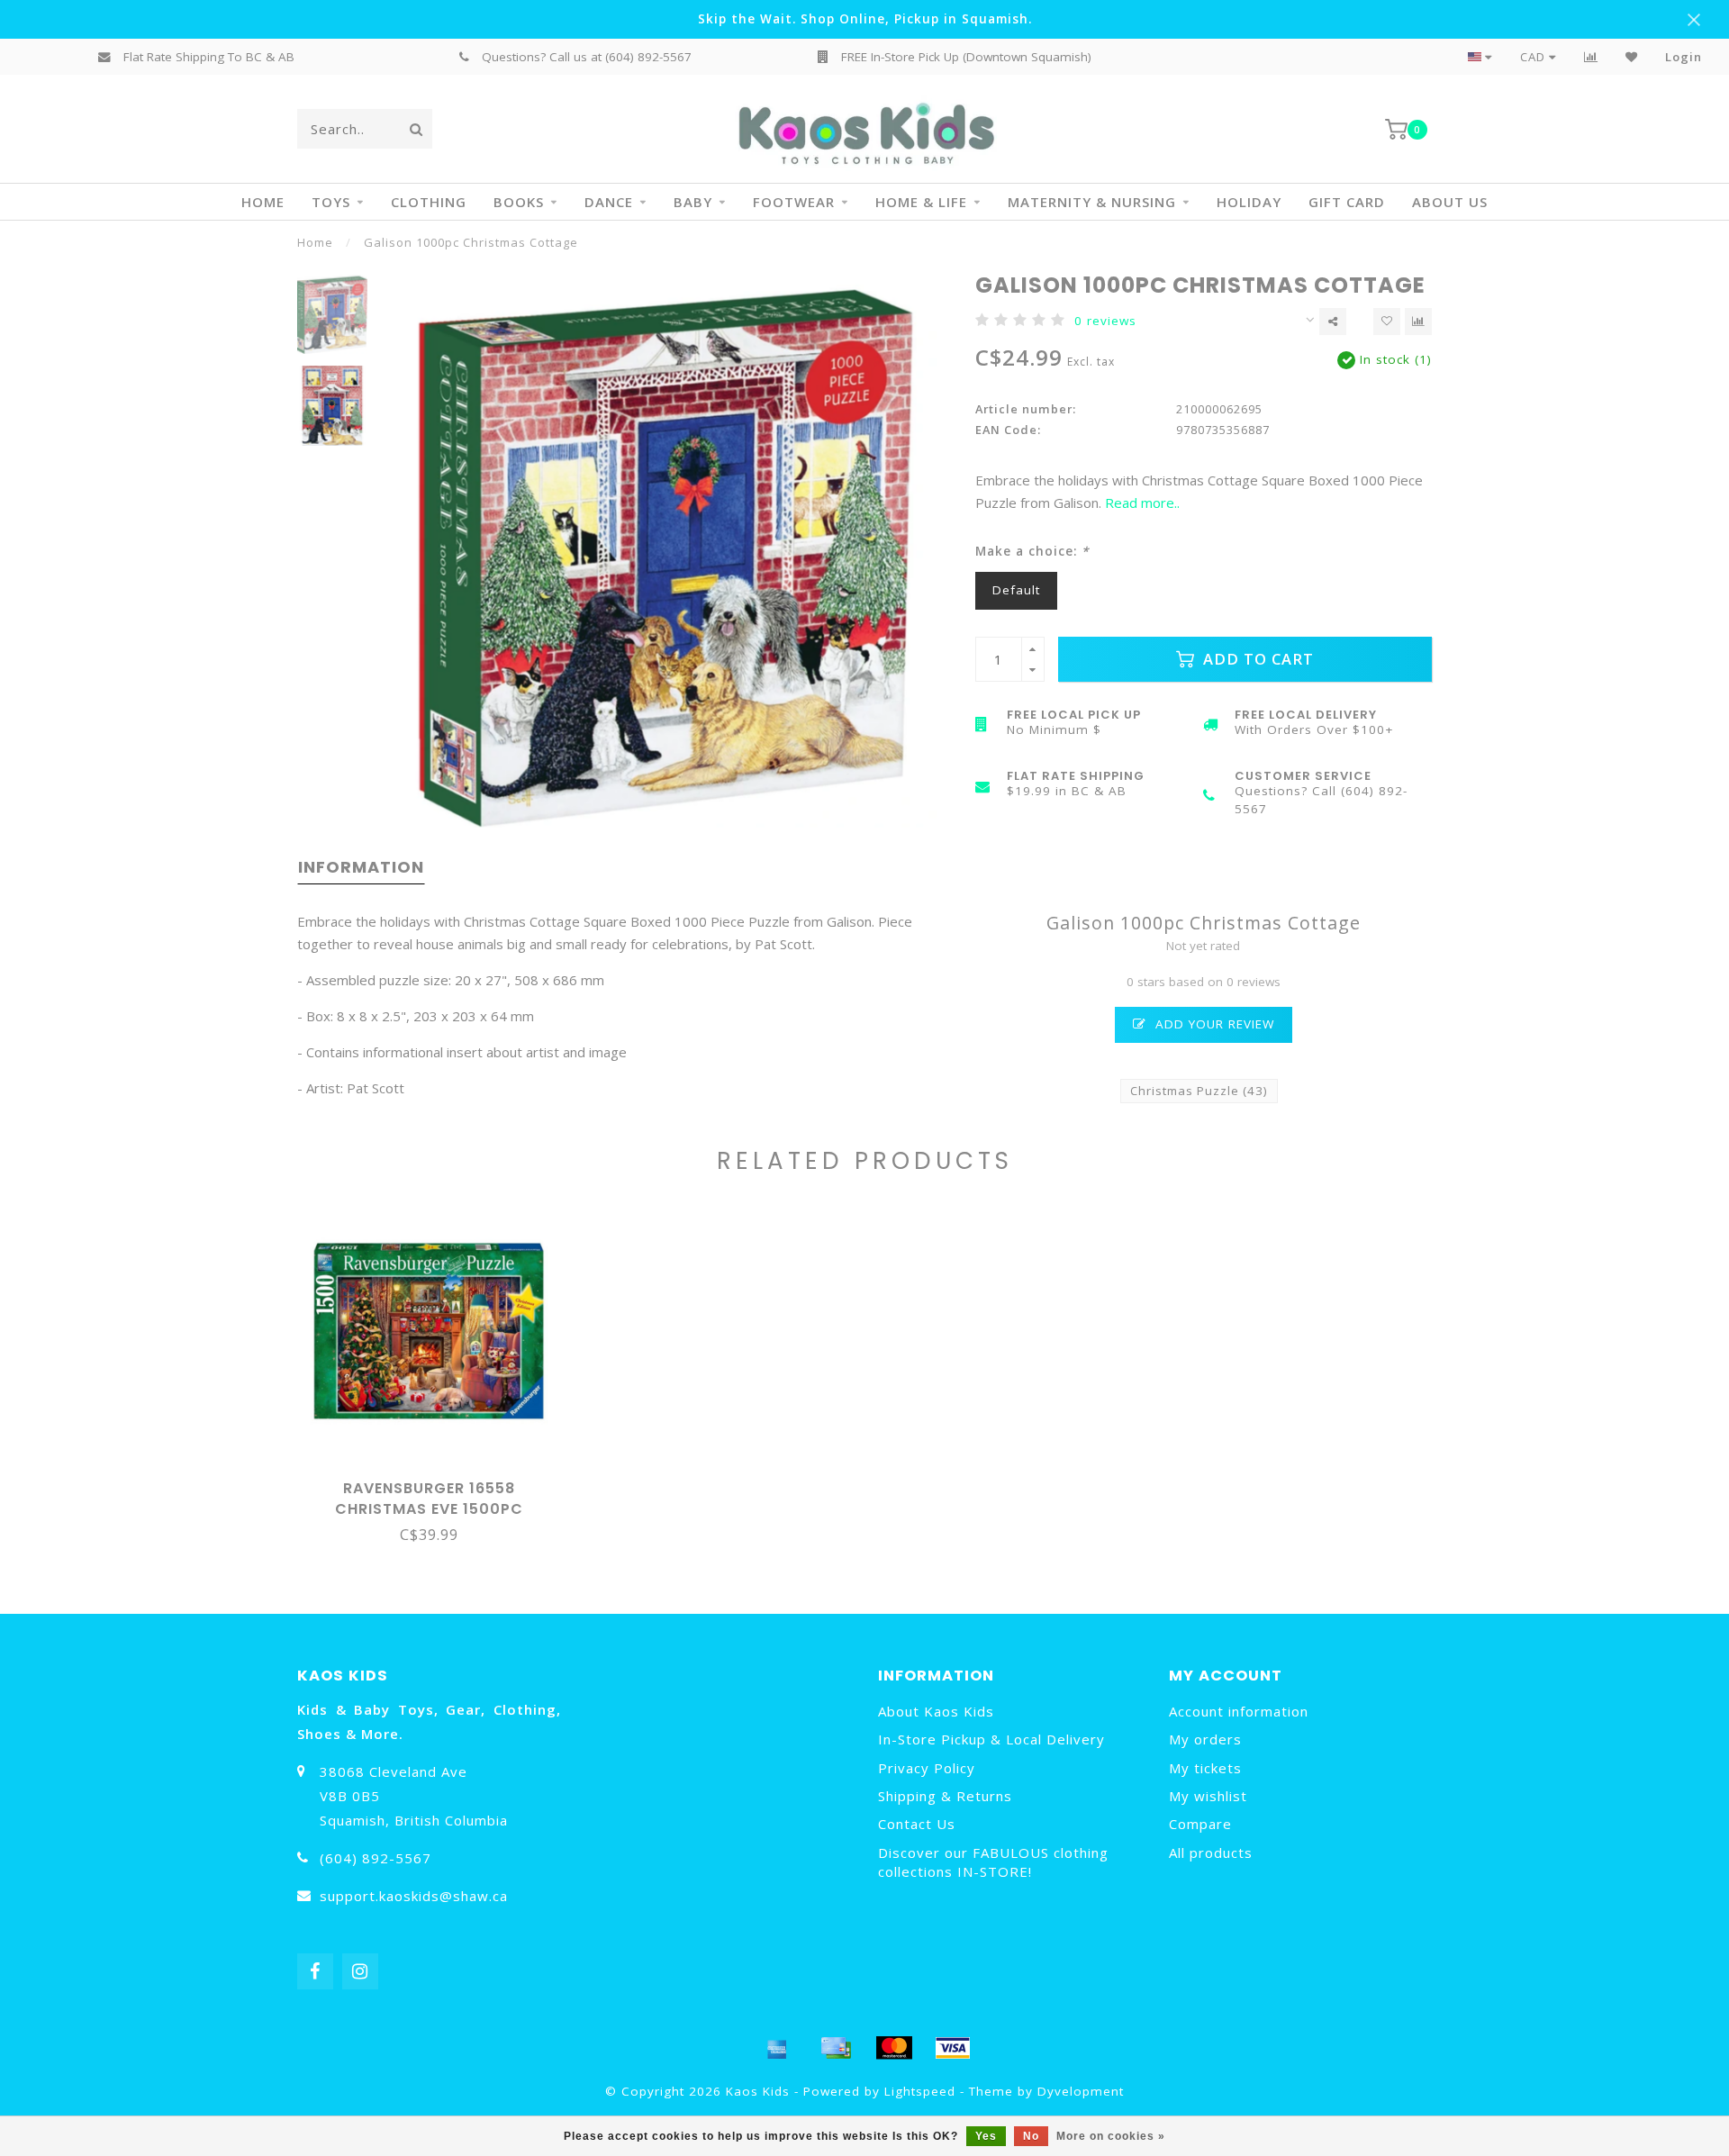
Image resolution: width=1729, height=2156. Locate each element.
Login (1684, 57)
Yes (986, 2136)
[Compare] (1591, 57)
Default (1016, 590)
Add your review (1213, 1024)
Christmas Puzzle (1199, 1091)
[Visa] (953, 2048)
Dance (609, 202)
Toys (331, 202)
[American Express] (777, 2048)
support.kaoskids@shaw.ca (414, 1896)
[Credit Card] (836, 2048)
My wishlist (1208, 1796)
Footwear (794, 202)
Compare (1200, 1824)
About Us (1450, 202)
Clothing (429, 202)
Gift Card (1347, 202)
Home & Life (921, 202)
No (1031, 2136)
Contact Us (917, 1824)
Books (519, 202)
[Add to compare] (1418, 322)
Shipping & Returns (945, 1796)
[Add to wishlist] (1387, 322)
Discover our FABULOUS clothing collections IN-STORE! (993, 1862)
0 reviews (1105, 321)
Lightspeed (920, 2091)
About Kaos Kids (936, 1711)
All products (1211, 1853)
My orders (1205, 1739)
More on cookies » (1111, 2136)
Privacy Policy (927, 1768)
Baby (693, 202)
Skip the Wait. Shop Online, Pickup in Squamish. (865, 19)
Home (263, 202)
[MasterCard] (894, 2048)
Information (361, 867)
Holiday (1249, 202)
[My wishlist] (1632, 57)
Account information (1239, 1711)
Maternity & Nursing (1092, 202)
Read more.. (1142, 503)
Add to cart (1256, 659)
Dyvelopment (1081, 2091)
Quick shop (437, 1482)
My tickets (1205, 1768)
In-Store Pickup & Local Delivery (991, 1739)
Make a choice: (1032, 551)
